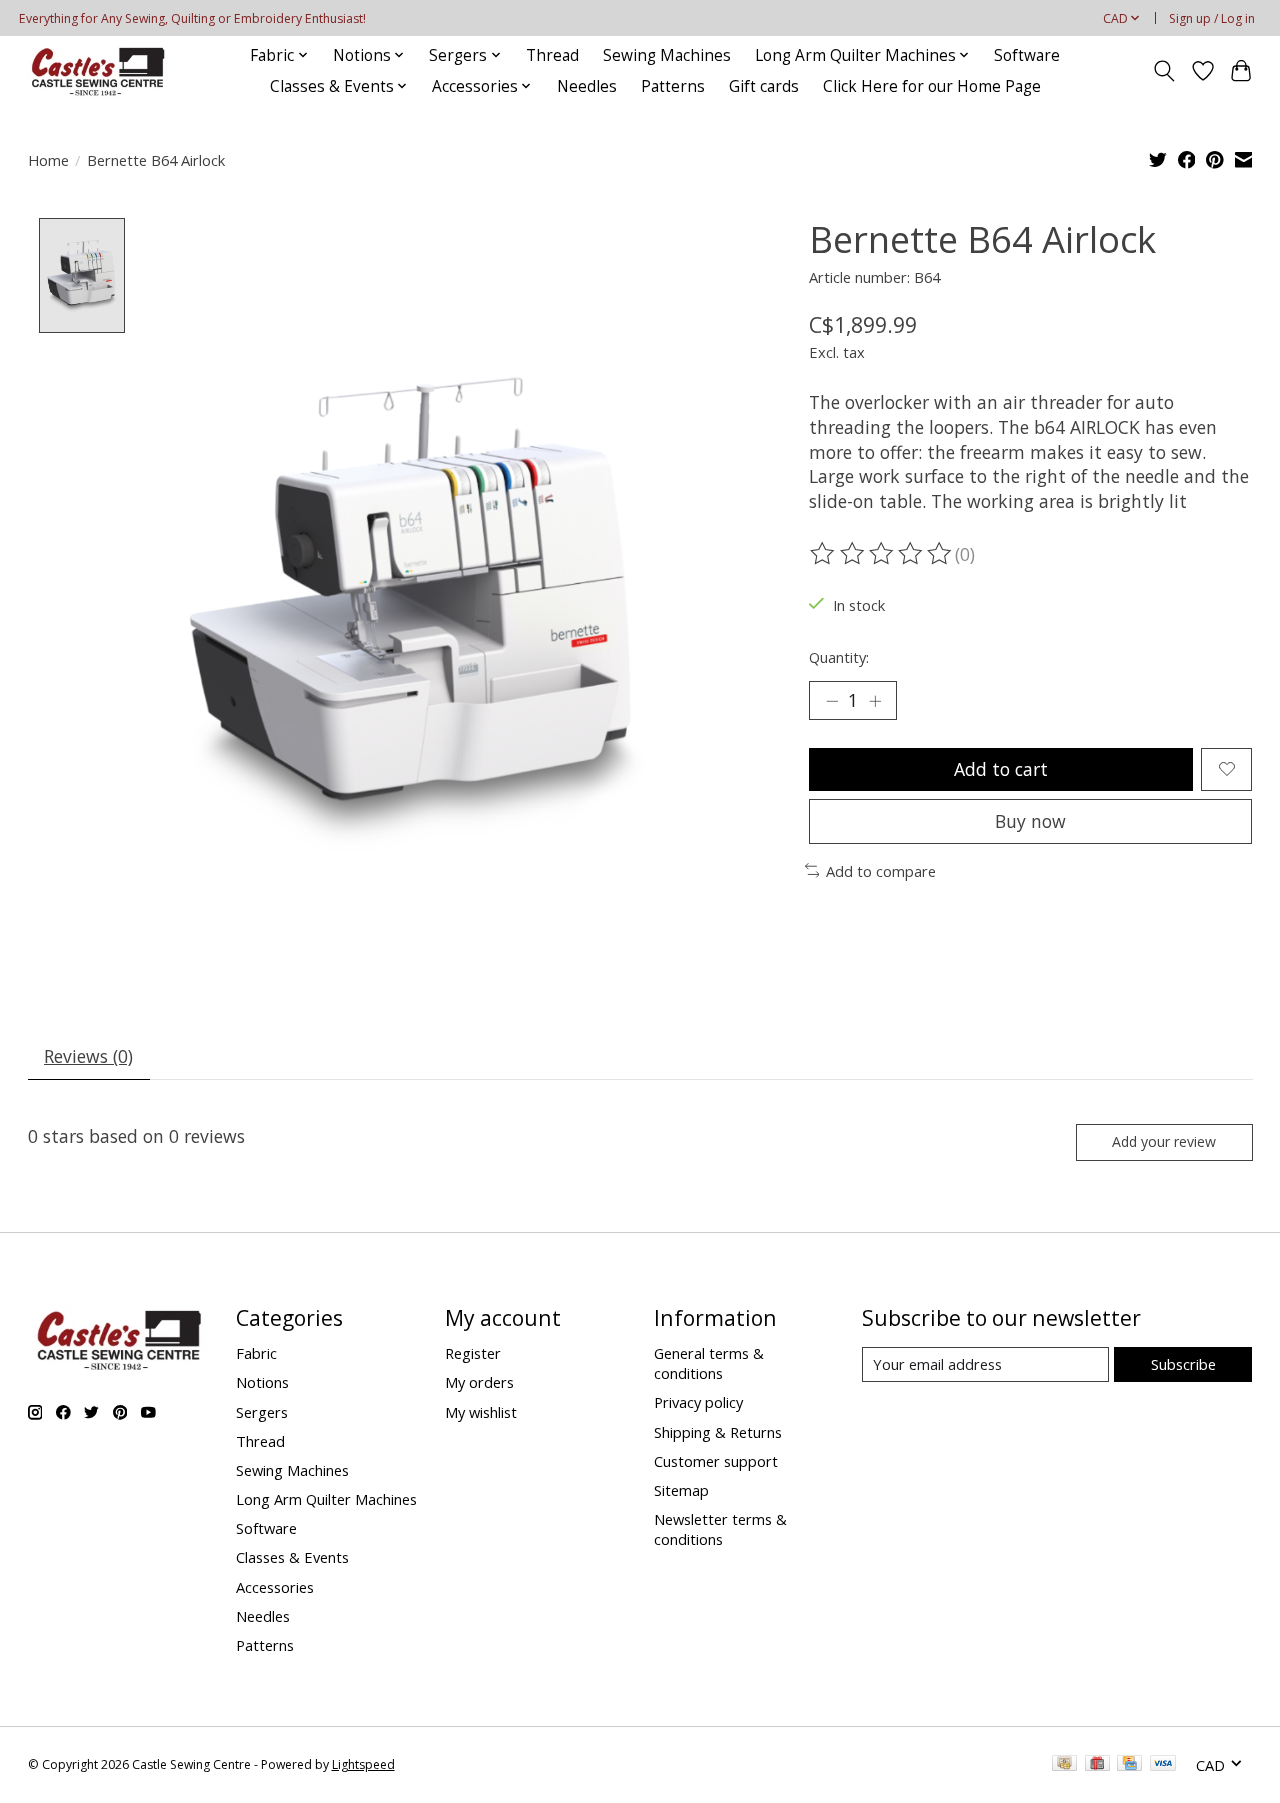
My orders (479, 1382)
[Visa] (1163, 1765)
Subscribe (1183, 1364)
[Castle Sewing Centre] (97, 70)
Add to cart (1001, 769)
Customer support (716, 1461)
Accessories (275, 1587)
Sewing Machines (667, 55)
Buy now (1030, 821)
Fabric (256, 1353)
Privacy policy (698, 1402)
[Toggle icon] (1163, 71)
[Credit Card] (1129, 1765)
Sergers (262, 1412)
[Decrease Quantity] (832, 700)
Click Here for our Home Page (932, 86)
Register (473, 1353)
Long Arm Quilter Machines (326, 1499)
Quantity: (839, 657)
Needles (587, 86)
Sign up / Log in (1212, 18)
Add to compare (881, 871)
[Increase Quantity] (875, 700)
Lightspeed (363, 1764)
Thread (552, 55)
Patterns (673, 86)
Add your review (1164, 1141)
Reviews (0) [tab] (88, 1056)
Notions (262, 1382)
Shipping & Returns (718, 1432)
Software (1027, 55)
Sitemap (681, 1490)
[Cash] (1064, 1765)
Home (48, 160)
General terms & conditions (709, 1363)
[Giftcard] (1097, 1765)
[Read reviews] (882, 554)
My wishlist (481, 1412)
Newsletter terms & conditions (720, 1529)
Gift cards (764, 86)
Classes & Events (292, 1557)
